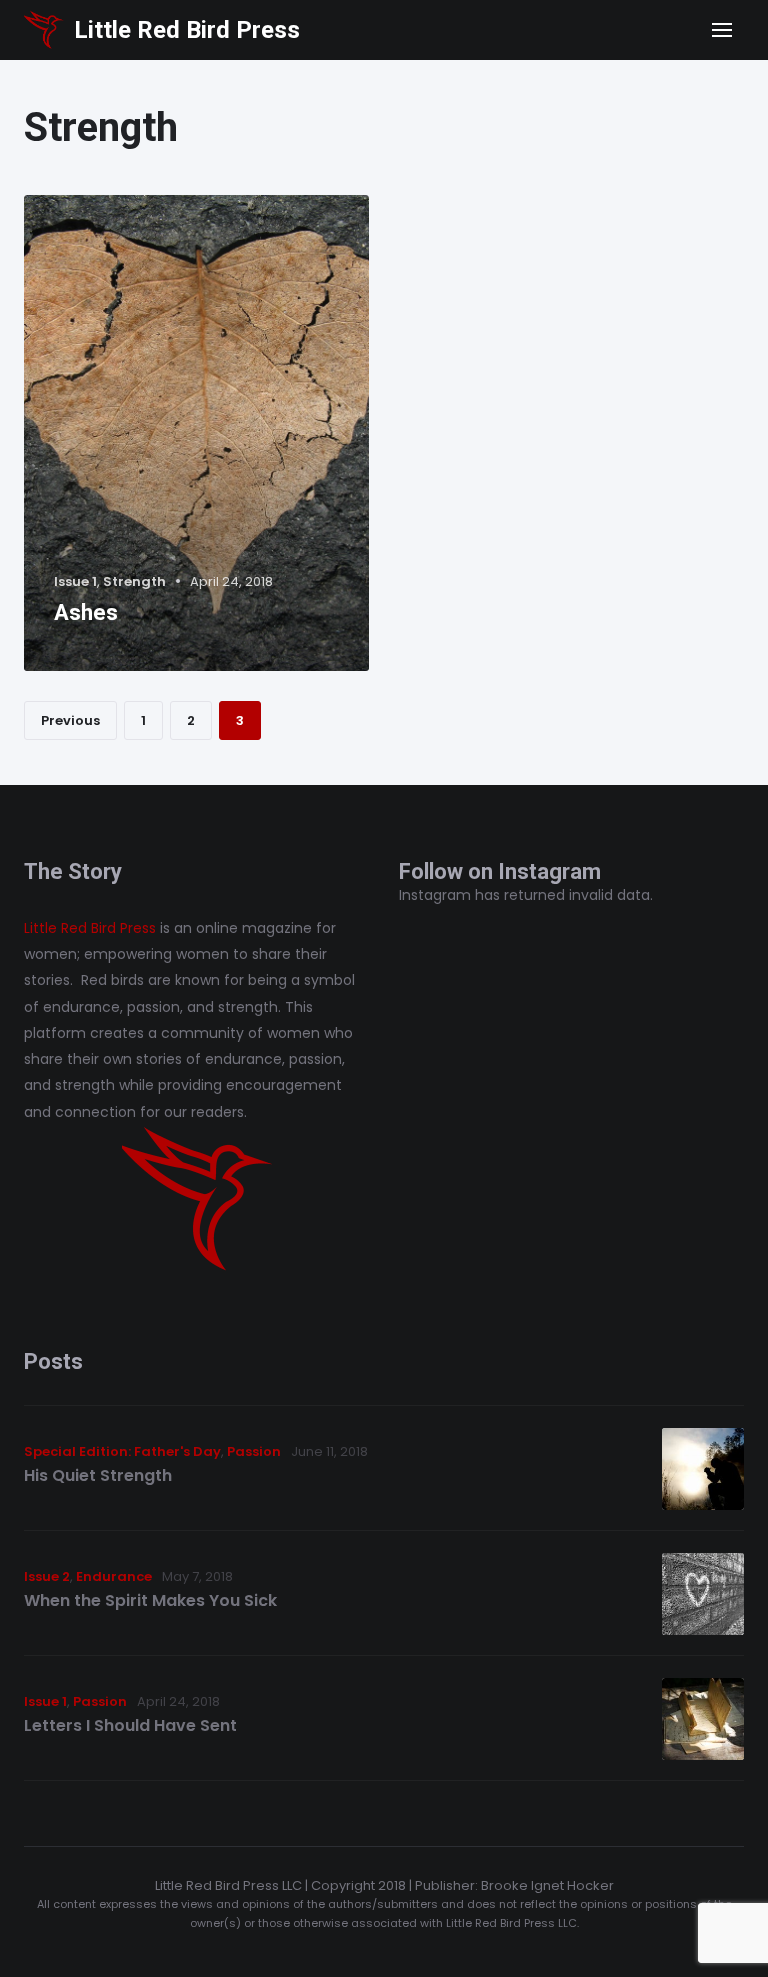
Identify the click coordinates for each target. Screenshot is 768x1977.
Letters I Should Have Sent (130, 1725)
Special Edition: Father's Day (122, 1451)
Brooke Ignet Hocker (547, 1885)
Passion (254, 1451)
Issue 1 (75, 581)
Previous (70, 720)
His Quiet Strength (98, 1475)
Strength (134, 581)
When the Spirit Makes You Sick (150, 1600)
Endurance (114, 1576)
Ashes (86, 612)
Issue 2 (47, 1576)
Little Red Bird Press (187, 30)
